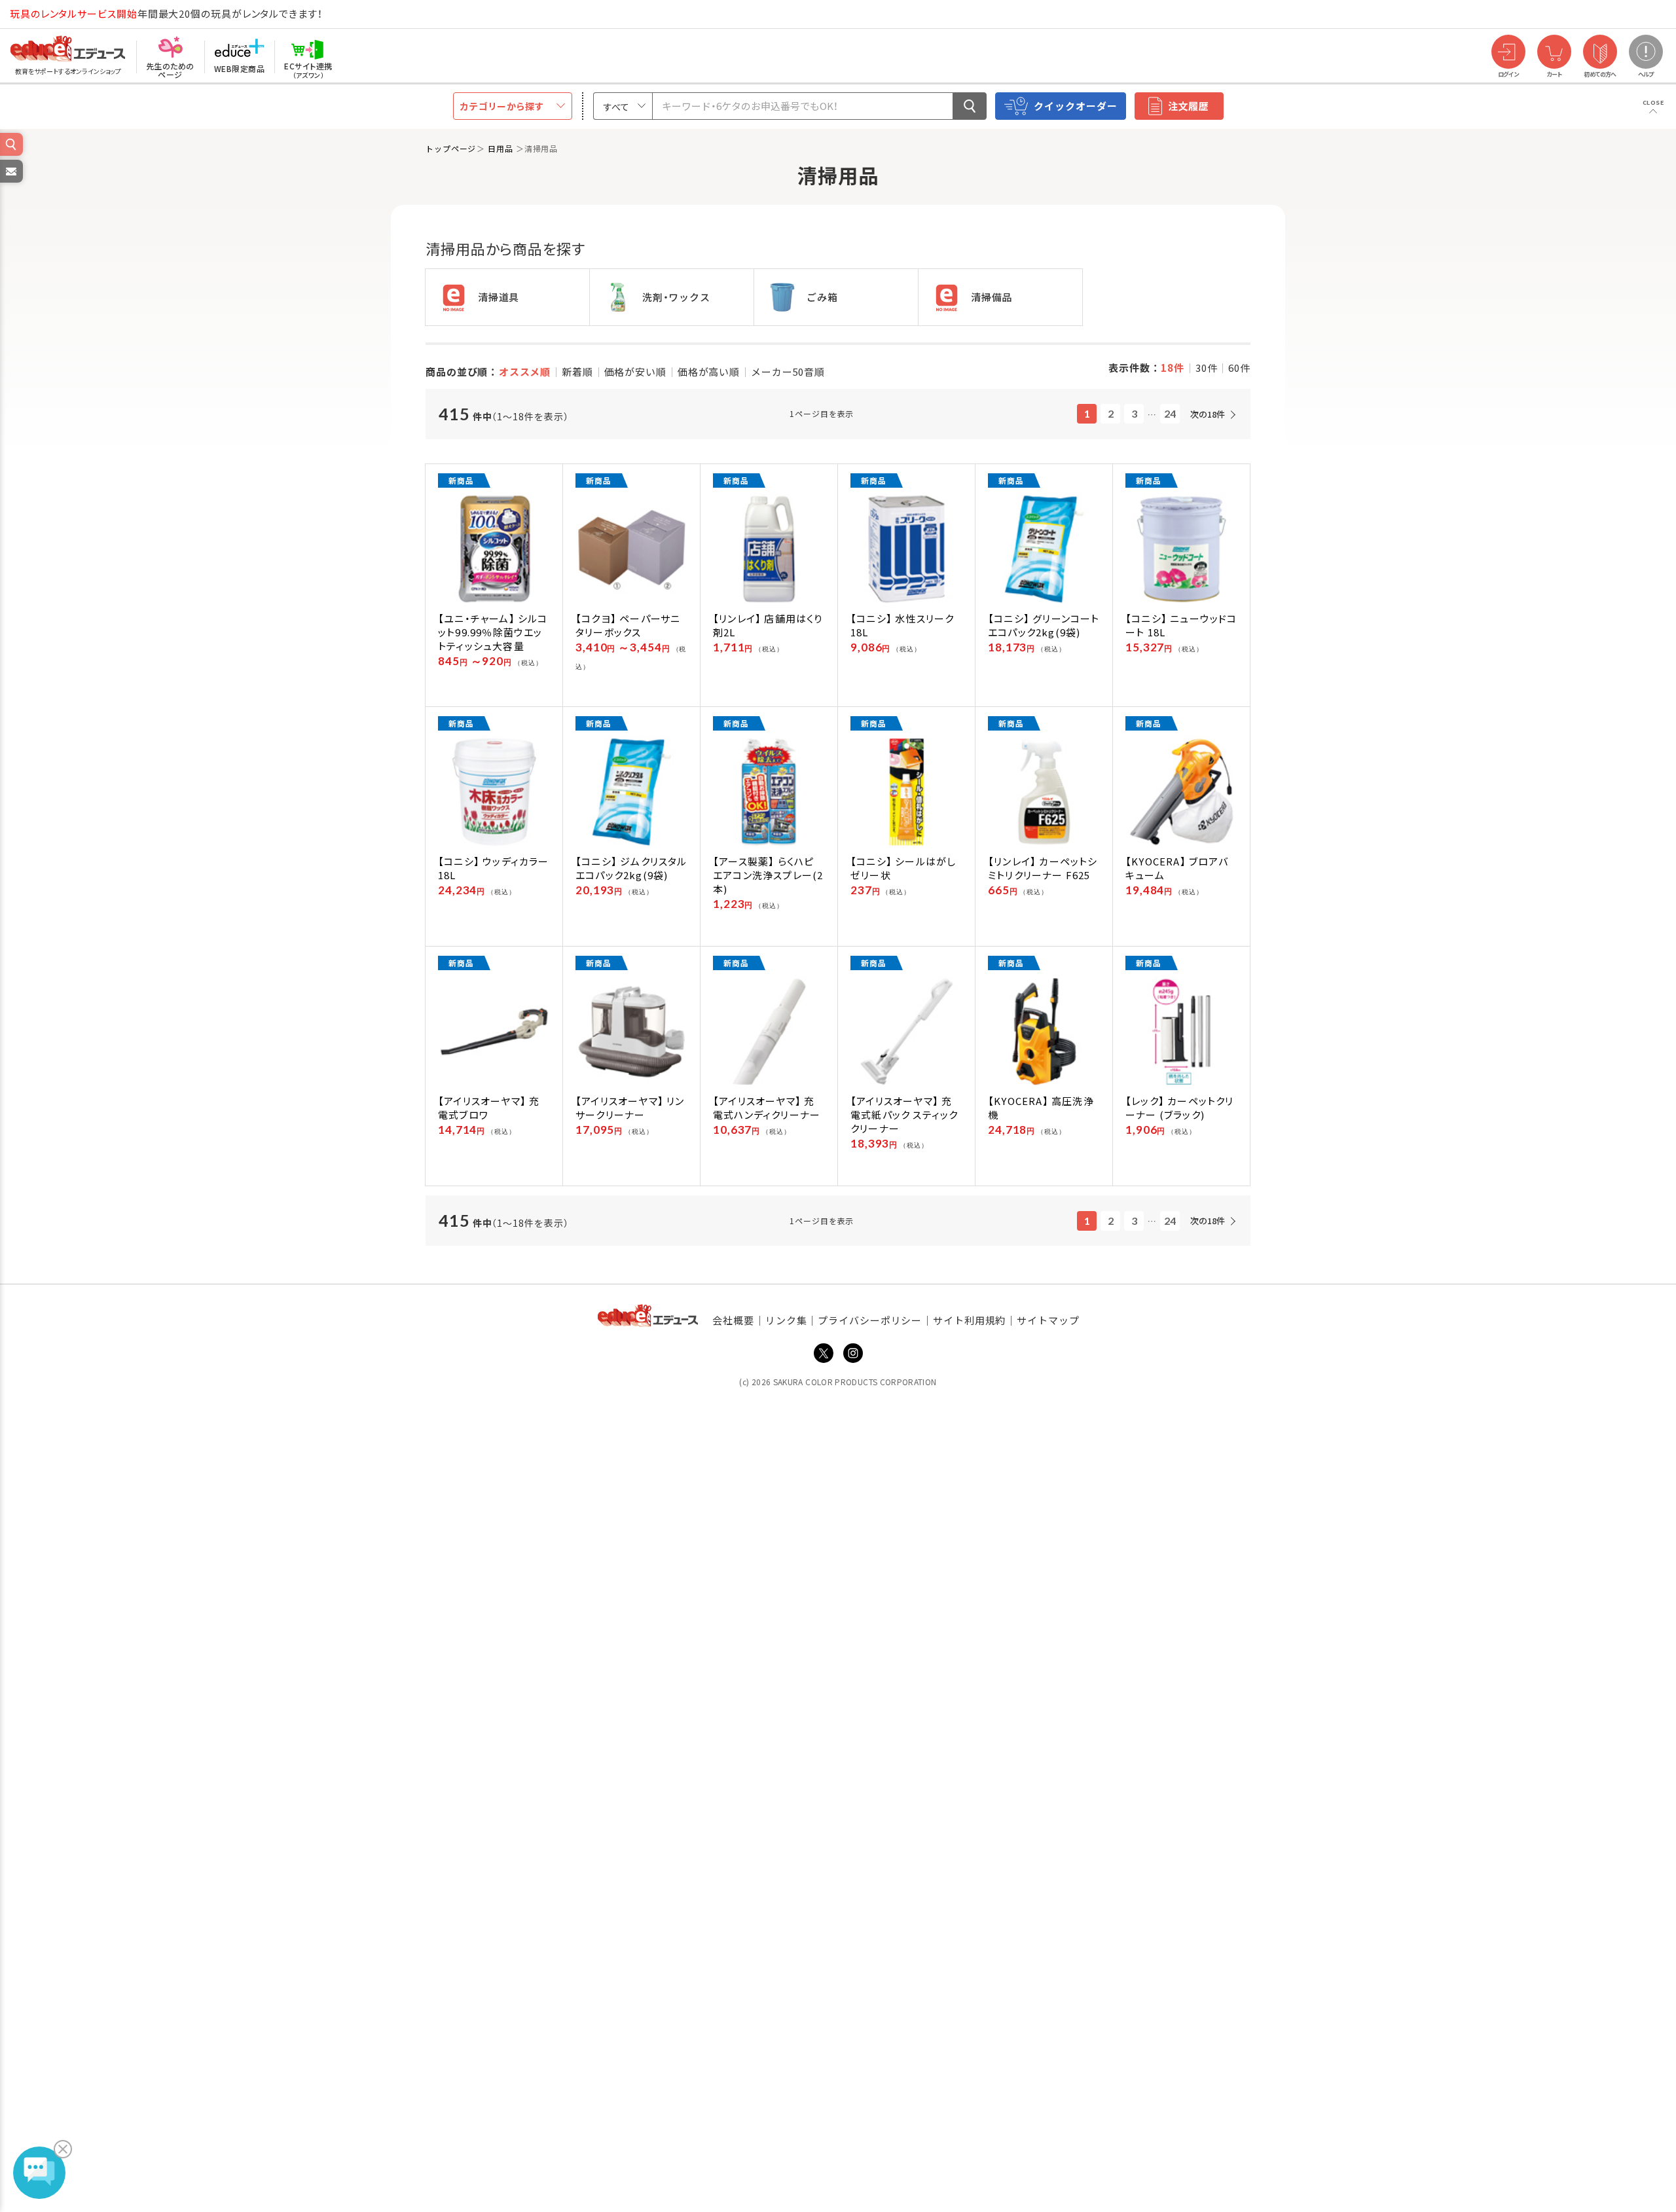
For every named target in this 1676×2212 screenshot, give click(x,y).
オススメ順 (525, 372)
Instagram (853, 1353)
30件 (1207, 368)
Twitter (824, 1353)
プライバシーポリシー (870, 1320)
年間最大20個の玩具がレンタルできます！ (166, 13)
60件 (1239, 368)
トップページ (451, 148)
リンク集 (786, 1320)
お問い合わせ (10, 182)
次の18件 (1208, 414)
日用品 (502, 148)
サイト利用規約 (969, 1320)
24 (1170, 413)
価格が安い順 (635, 372)
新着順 (577, 372)
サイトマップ (1048, 1320)
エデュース (45, 14)
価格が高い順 (709, 372)
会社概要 (733, 1320)
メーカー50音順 (788, 372)
